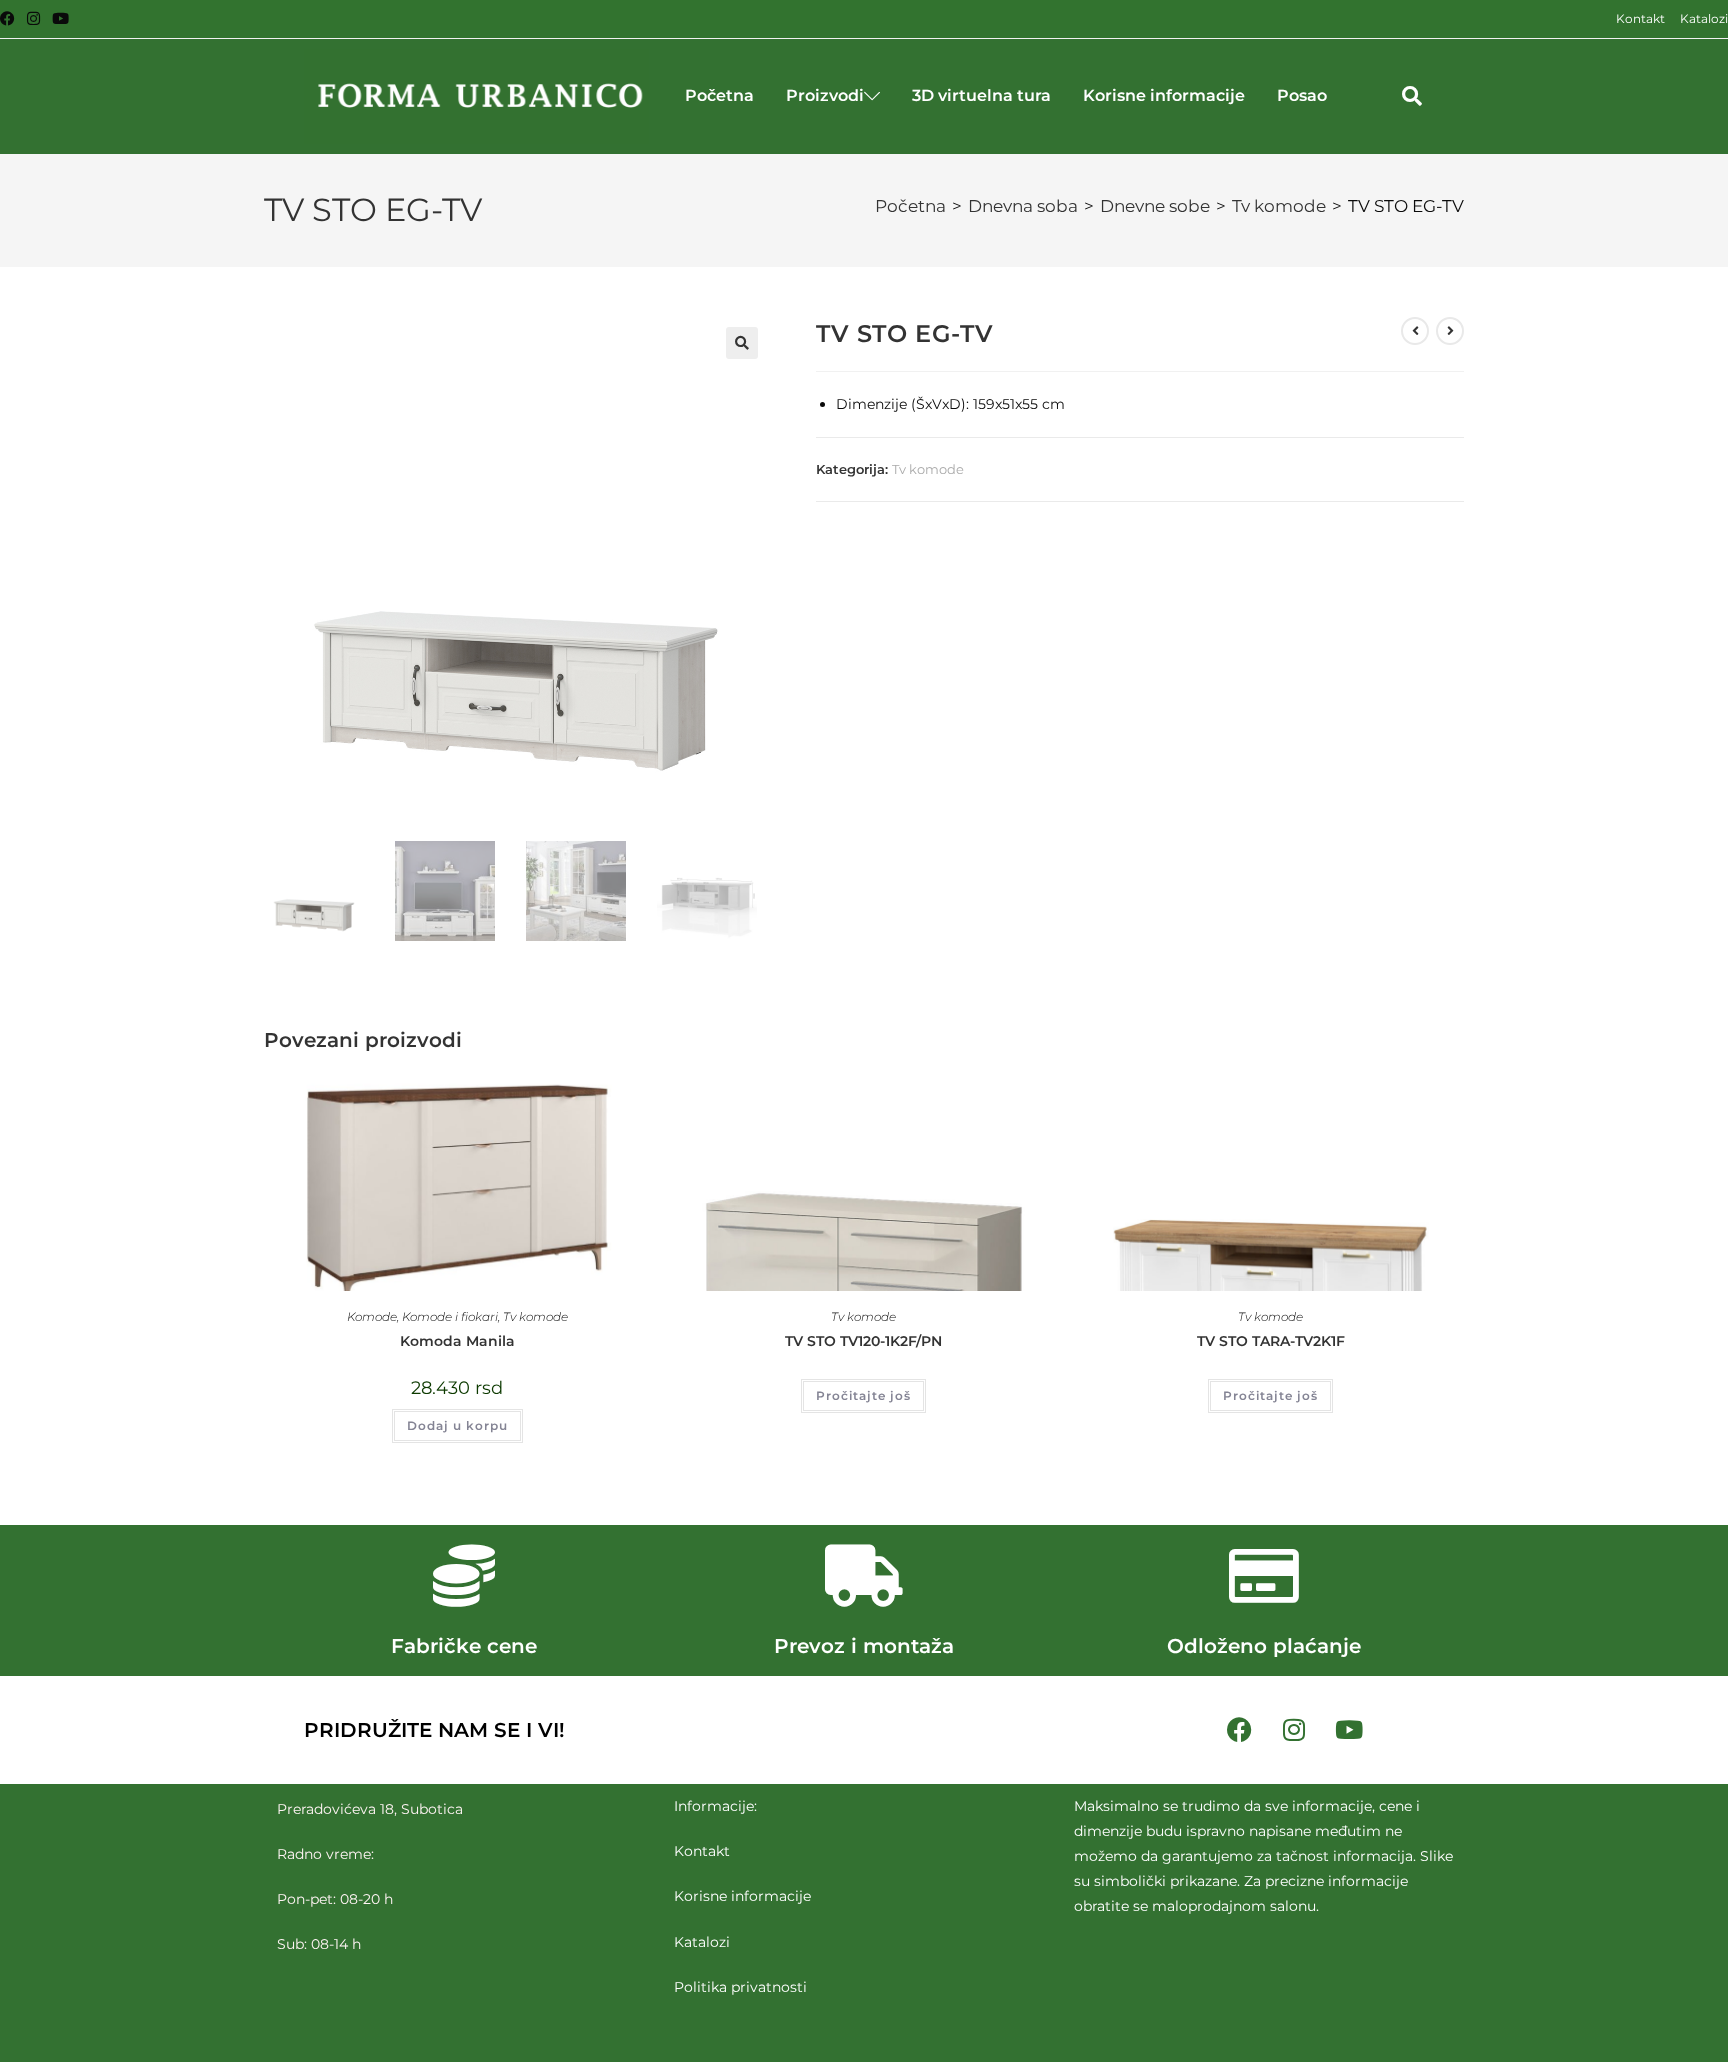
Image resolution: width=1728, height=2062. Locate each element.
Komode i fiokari (450, 1316)
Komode (372, 1316)
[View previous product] (1415, 331)
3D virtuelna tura (981, 95)
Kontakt (1640, 18)
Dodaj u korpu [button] (457, 1425)
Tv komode (1279, 206)
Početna (719, 95)
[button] (1412, 96)
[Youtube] (1349, 1730)
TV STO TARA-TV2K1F (1271, 1341)
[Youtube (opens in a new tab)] (60, 19)
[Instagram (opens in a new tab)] (33, 19)
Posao (1302, 95)
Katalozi (1704, 18)
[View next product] (1450, 331)
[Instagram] (1294, 1730)
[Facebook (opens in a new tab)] (10, 19)
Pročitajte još (863, 1395)
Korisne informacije (1164, 95)
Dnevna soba (1023, 206)
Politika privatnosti (740, 1986)
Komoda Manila (457, 1341)
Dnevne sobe (1155, 206)
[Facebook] (1239, 1730)
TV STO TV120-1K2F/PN (863, 1341)
